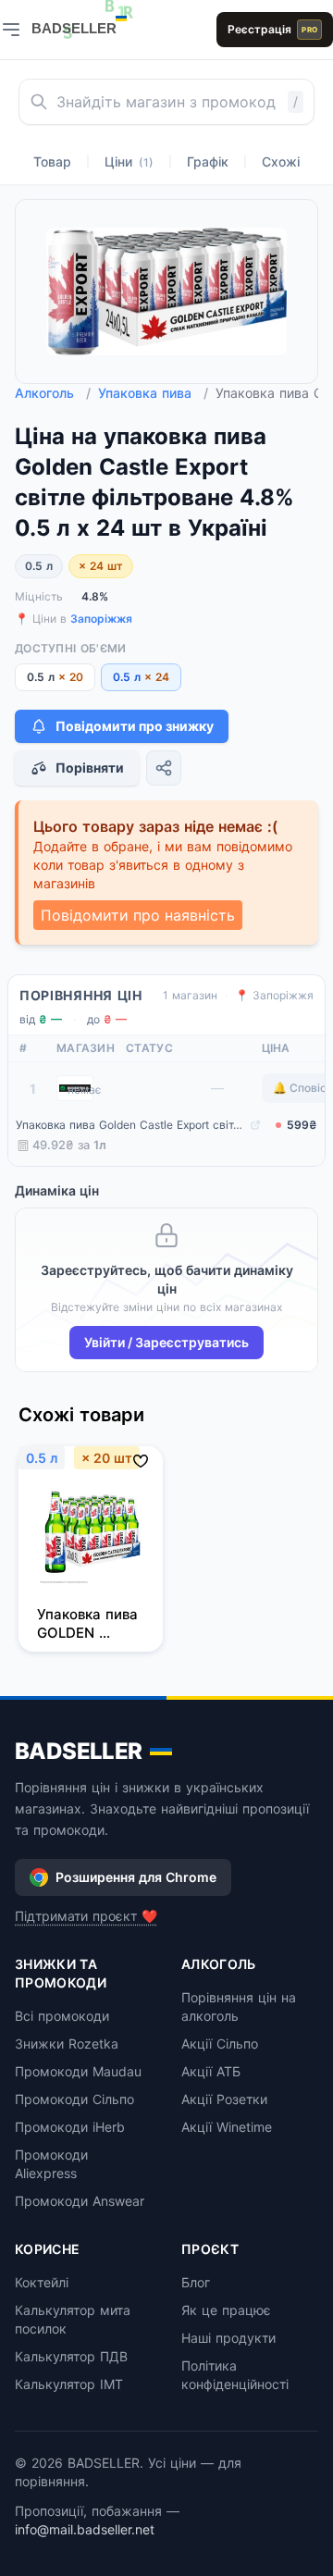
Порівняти (90, 768)
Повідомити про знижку (135, 726)
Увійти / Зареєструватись (166, 1342)
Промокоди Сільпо (74, 2099)
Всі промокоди (62, 2016)
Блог (196, 2282)
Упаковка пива (153, 393)
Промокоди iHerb (70, 2127)
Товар (52, 161)
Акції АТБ (211, 2071)
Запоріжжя (101, 619)
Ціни (129, 161)
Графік (208, 161)
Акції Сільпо (220, 2043)
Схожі (281, 161)
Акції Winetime (227, 2127)
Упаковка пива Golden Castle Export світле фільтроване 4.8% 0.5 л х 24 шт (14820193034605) (131, 1125)
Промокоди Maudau (78, 2071)
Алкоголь (53, 393)
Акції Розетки (224, 2099)
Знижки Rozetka (67, 2043)
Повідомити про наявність (138, 915)
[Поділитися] (164, 768)
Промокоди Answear (80, 2201)
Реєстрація (272, 29)
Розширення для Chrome (136, 1877)
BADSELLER (79, 1751)
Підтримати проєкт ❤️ (86, 1916)
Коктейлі (42, 2282)
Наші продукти (228, 2338)
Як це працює (226, 2310)
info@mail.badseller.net (85, 2529)
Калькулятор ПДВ (71, 2356)
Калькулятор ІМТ (69, 2384)
